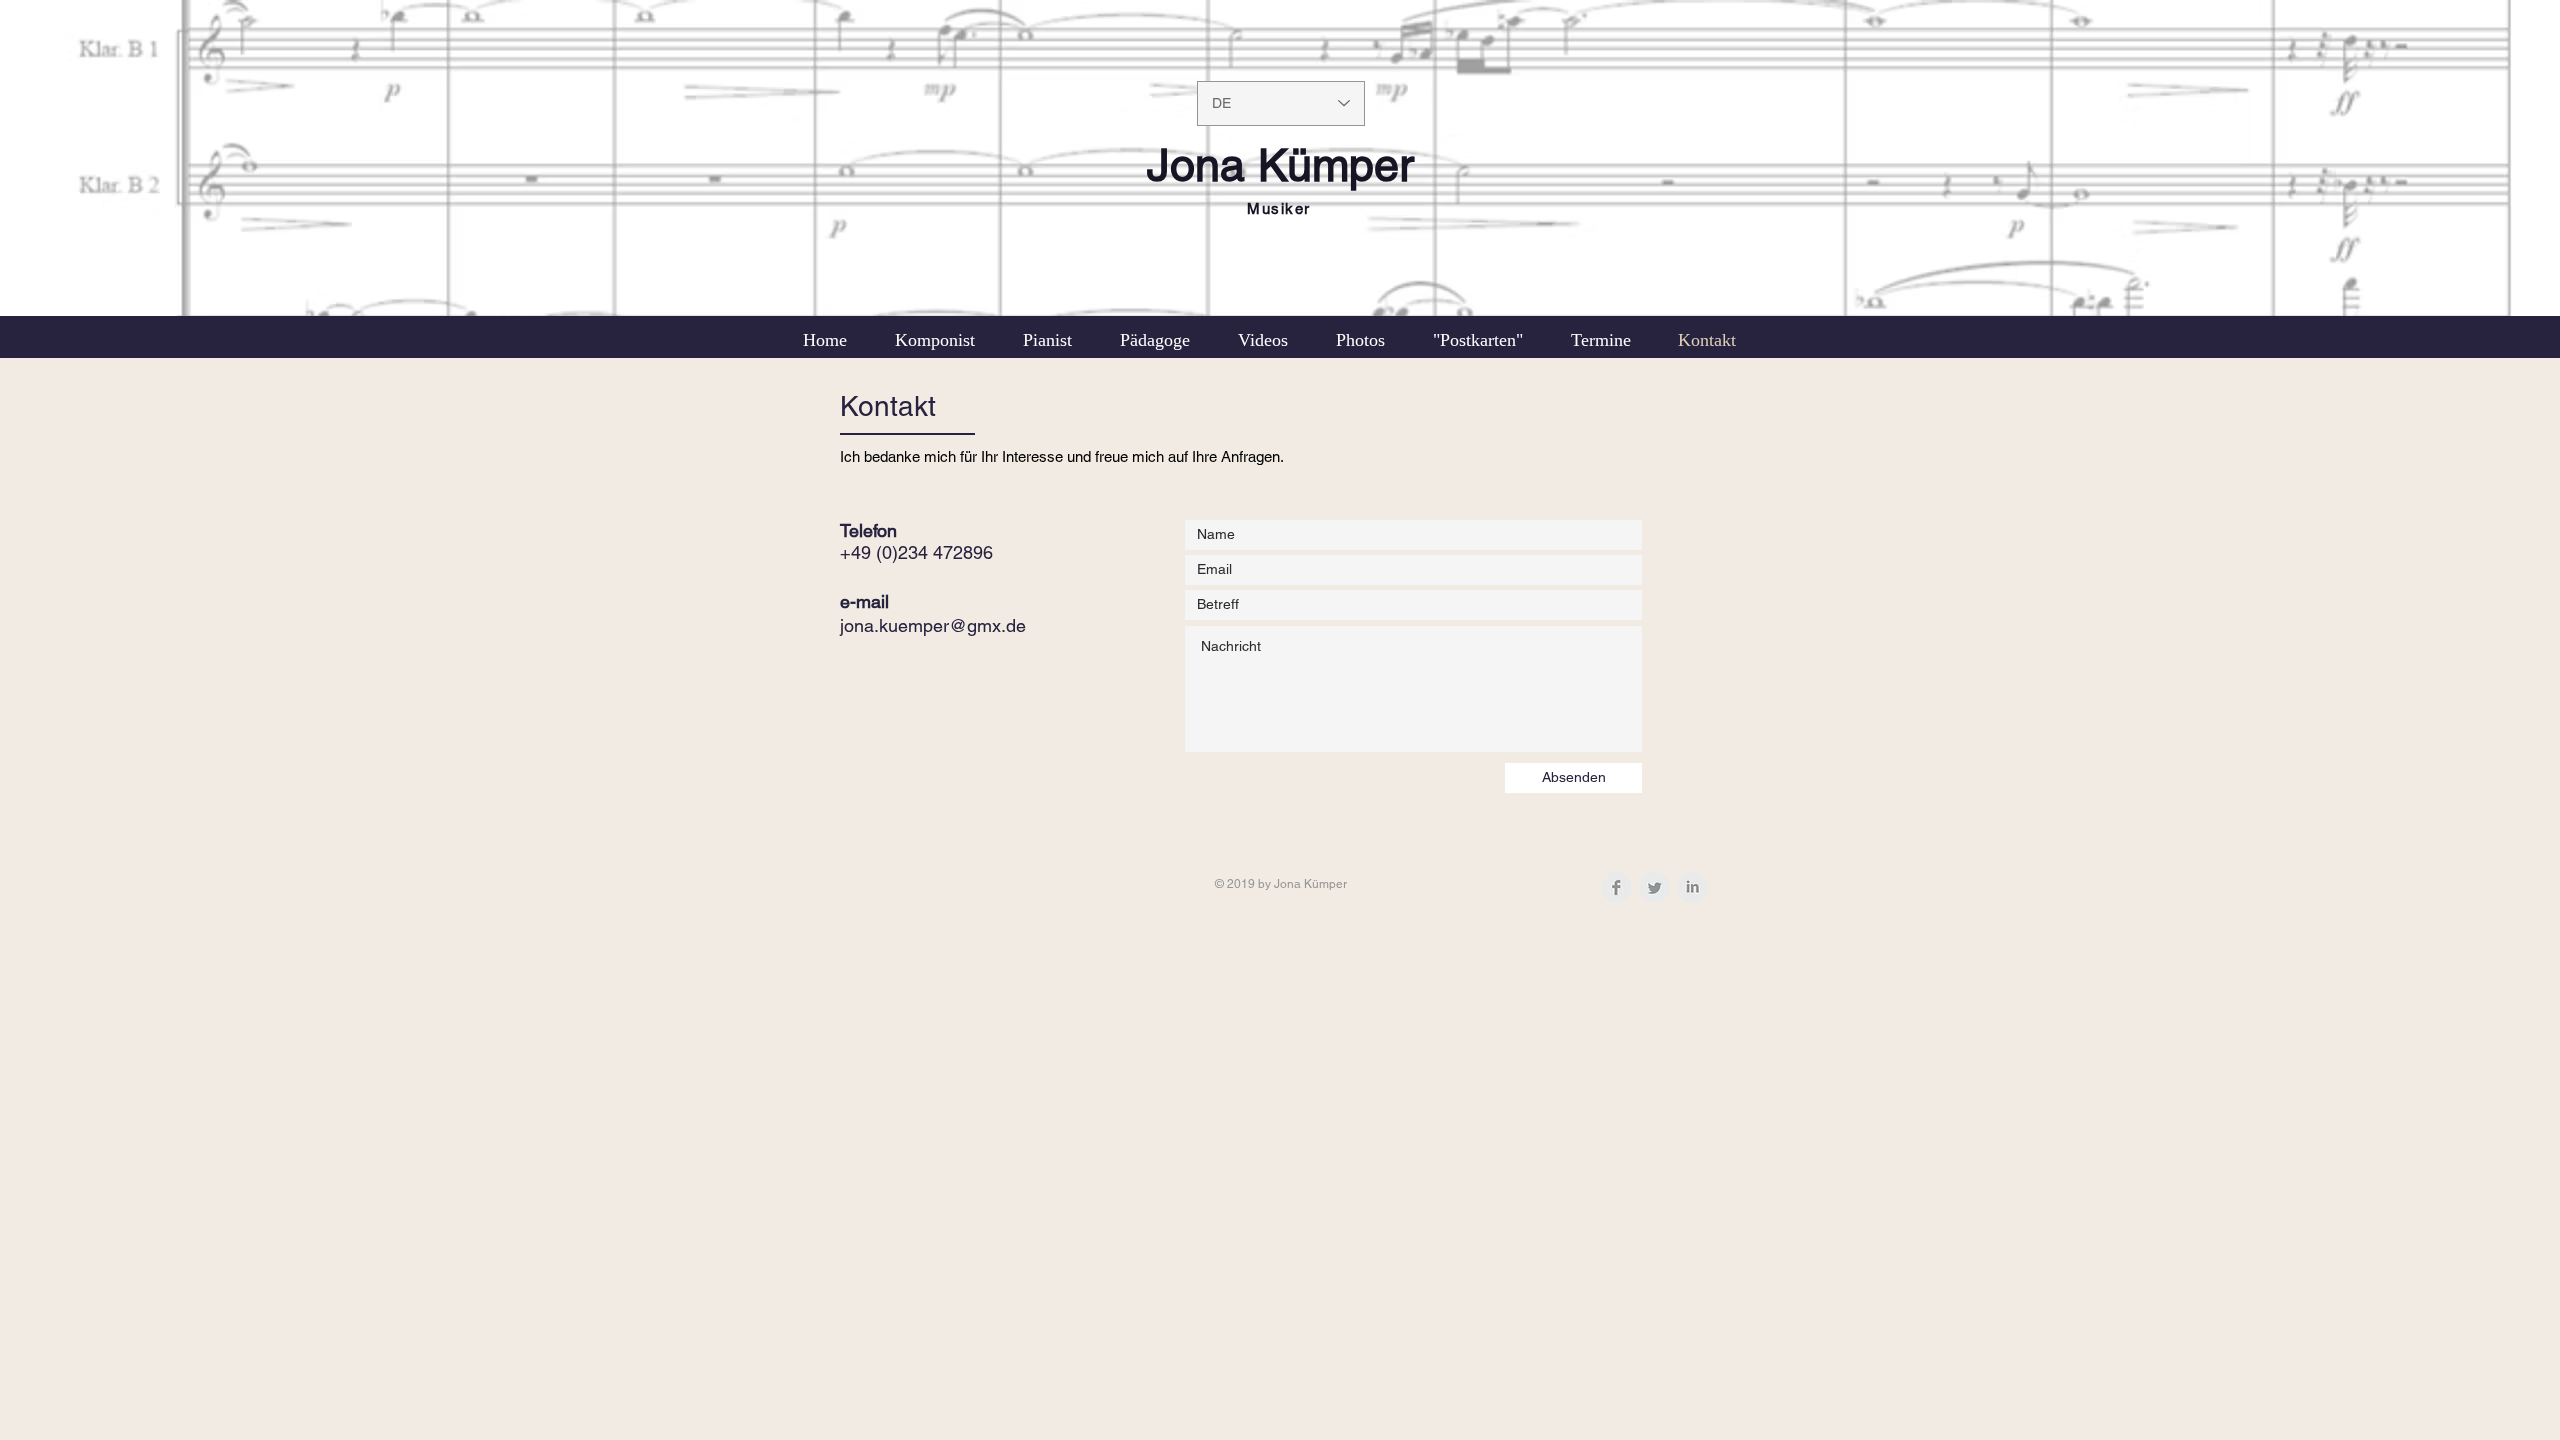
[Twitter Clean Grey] (1654, 887)
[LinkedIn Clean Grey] (1692, 887)
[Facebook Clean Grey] (1616, 887)
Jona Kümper (1280, 165)
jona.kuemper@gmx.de (933, 625)
